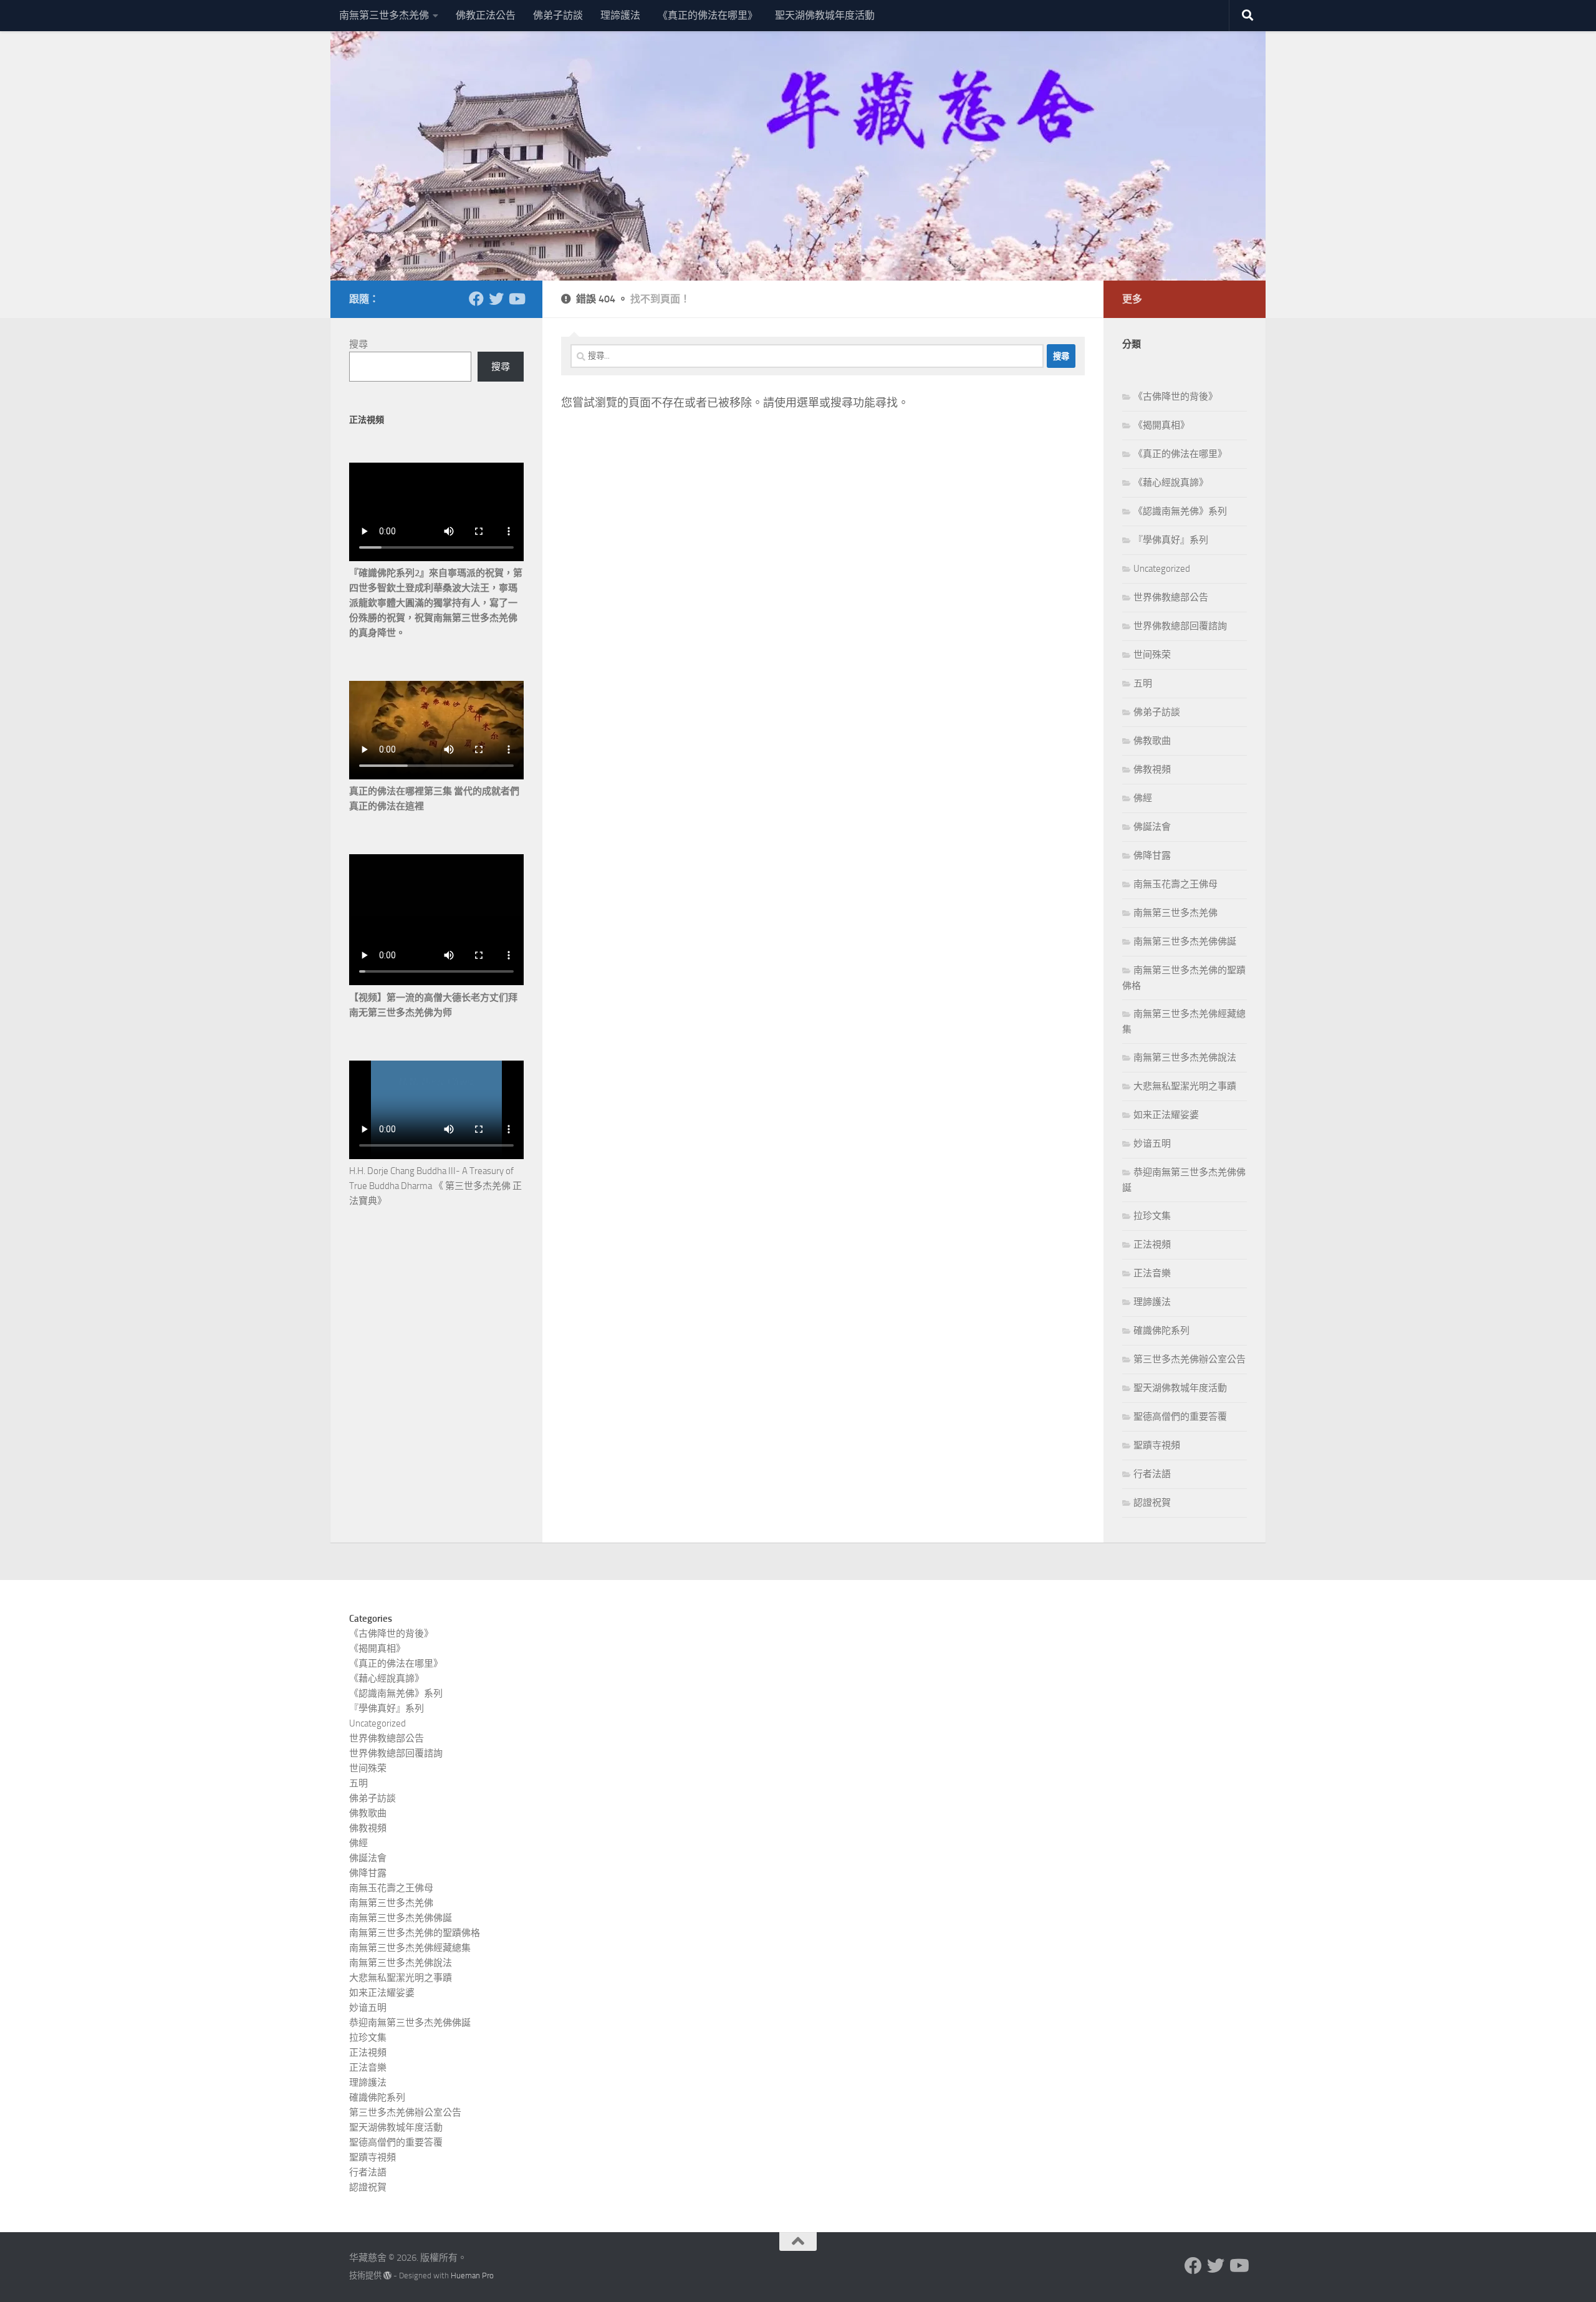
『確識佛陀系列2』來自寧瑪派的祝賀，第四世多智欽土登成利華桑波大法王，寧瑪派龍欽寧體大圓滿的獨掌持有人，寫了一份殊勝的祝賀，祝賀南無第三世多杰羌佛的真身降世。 (436, 603)
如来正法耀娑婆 (1166, 1115)
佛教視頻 (1152, 769)
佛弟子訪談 (558, 15)
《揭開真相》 (1161, 425)
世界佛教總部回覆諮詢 (1180, 626)
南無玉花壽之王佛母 (1175, 884)
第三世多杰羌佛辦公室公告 (1190, 1359)
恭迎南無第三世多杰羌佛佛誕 (410, 2023)
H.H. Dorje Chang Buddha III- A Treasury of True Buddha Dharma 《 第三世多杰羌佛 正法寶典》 (435, 1186)
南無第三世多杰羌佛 (384, 15)
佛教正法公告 (486, 15)
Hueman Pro (472, 2276)
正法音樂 (1152, 1273)
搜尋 (358, 344)
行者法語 (1152, 1474)
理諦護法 (620, 15)
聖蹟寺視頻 (1157, 1445)
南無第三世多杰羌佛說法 (1185, 1057)
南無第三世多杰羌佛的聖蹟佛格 (415, 1933)
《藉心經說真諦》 (1171, 483)
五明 (1143, 683)
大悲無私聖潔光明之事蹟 (1185, 1086)
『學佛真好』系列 (1171, 540)
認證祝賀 (1152, 1503)
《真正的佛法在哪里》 (708, 15)
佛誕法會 (1152, 827)
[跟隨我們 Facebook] (476, 299)
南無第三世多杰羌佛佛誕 (1185, 942)
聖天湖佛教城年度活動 (825, 15)
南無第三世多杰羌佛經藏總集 (410, 1948)
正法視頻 (1152, 1245)
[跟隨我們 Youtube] (516, 299)
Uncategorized (1162, 569)
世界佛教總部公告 (1171, 597)
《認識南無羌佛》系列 (1180, 511)
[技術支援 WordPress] (387, 2276)
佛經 (1143, 798)
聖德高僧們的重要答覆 (1180, 1417)
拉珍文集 (1152, 1216)
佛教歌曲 (1152, 741)
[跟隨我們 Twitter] (496, 299)
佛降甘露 (1152, 855)
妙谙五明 (1152, 1144)
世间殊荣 (1152, 655)
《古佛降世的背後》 (1175, 397)
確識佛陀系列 (1161, 1331)
